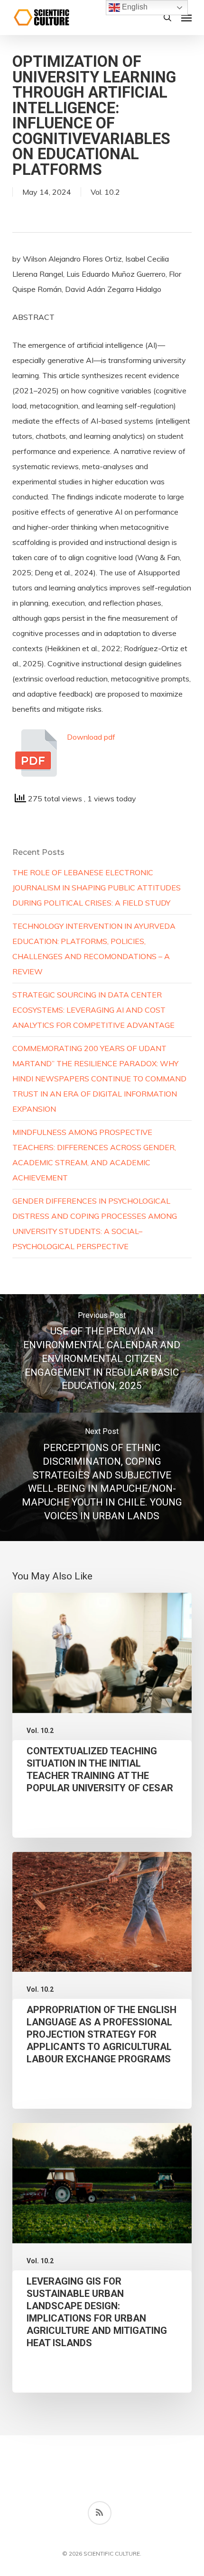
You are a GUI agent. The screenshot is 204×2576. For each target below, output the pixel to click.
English (134, 7)
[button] (186, 18)
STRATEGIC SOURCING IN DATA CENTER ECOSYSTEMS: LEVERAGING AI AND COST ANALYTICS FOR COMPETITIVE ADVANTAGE (93, 1010)
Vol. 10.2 (105, 192)
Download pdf (91, 737)
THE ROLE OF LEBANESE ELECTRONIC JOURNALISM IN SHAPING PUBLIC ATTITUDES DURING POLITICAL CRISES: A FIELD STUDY (97, 888)
